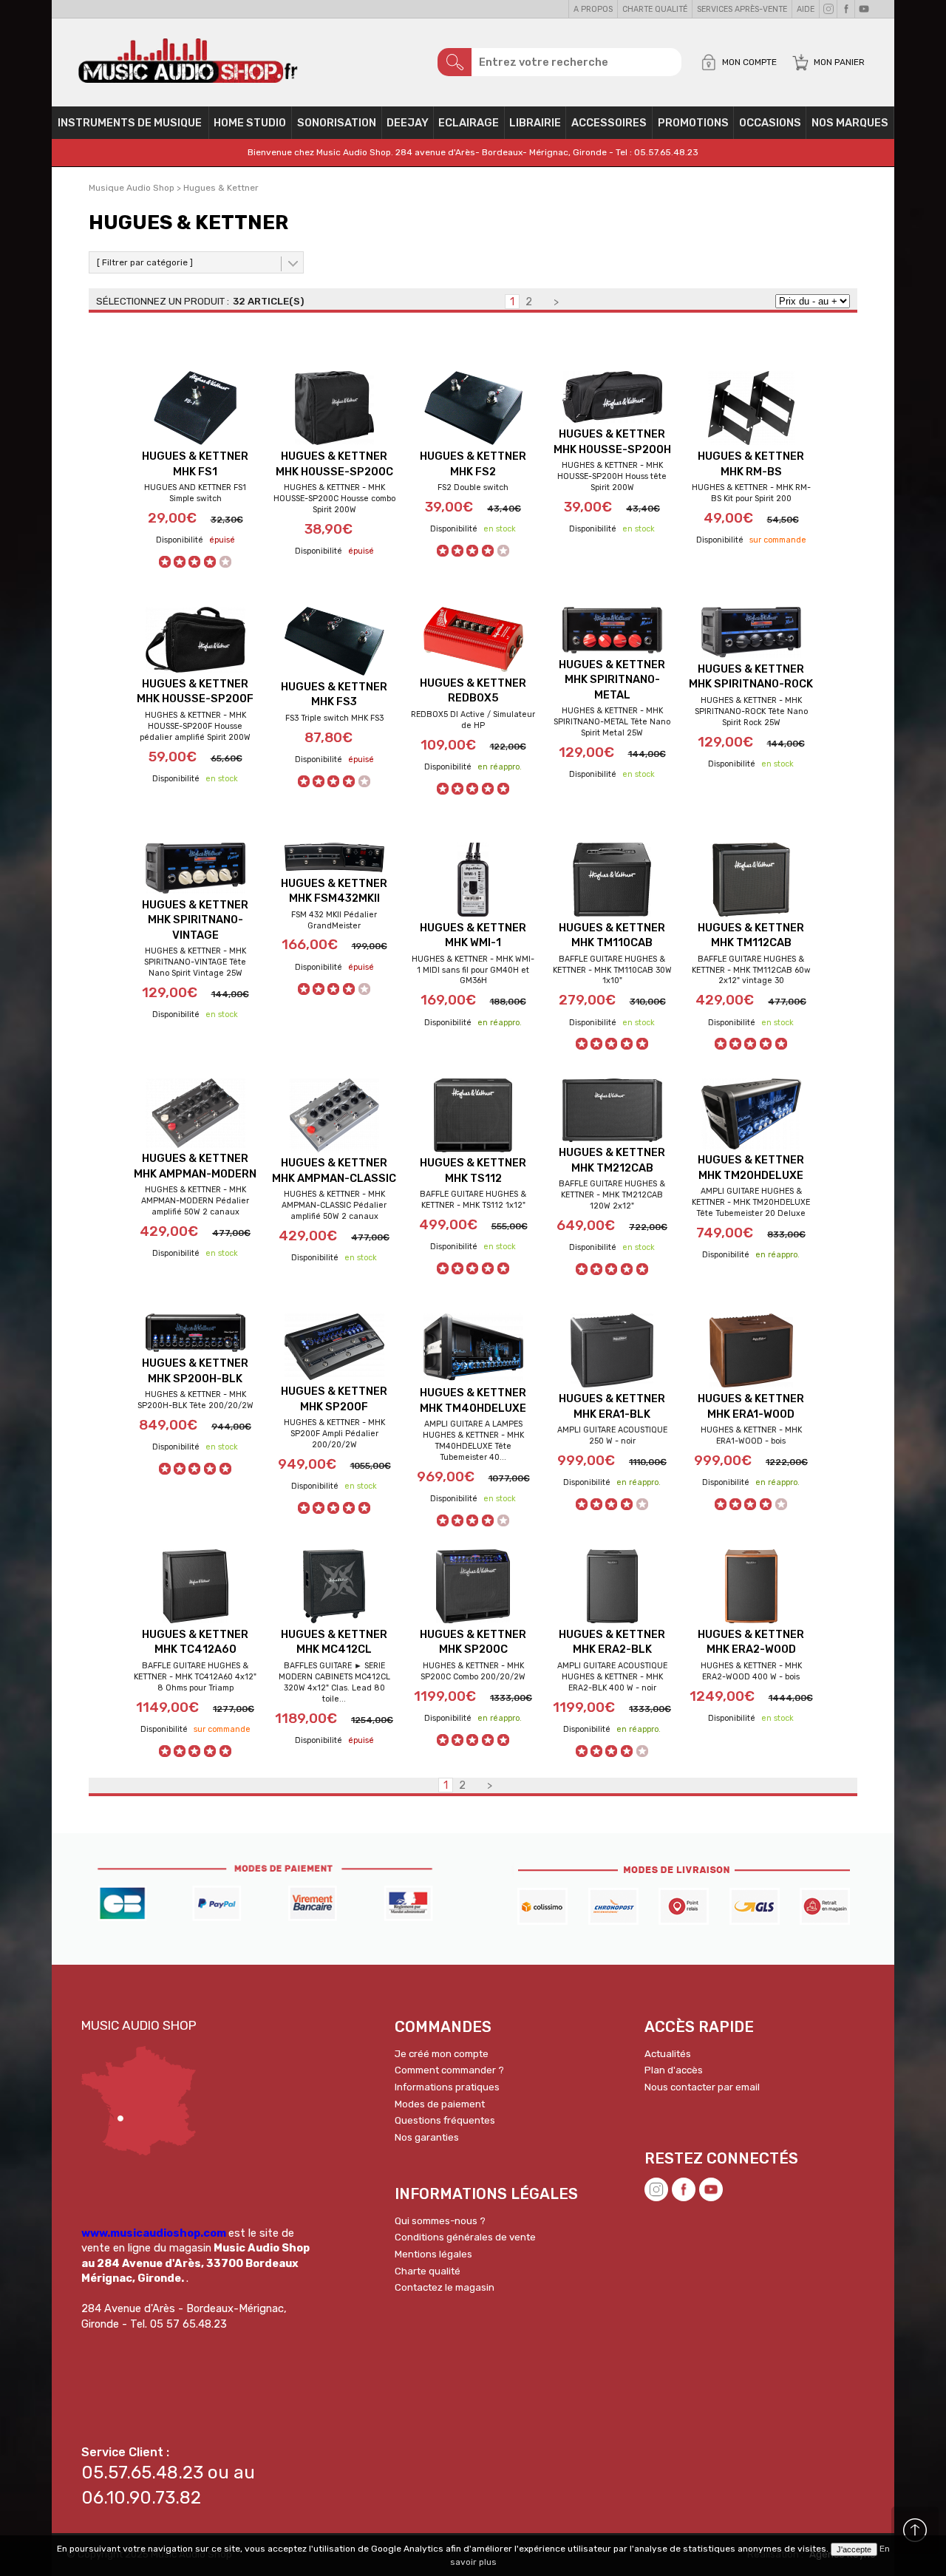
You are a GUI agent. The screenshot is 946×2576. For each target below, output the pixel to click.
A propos (593, 9)
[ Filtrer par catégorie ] (145, 262)
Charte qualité (655, 9)
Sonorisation (337, 123)
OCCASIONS (770, 123)
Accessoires (609, 123)
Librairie (535, 123)
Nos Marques (850, 123)
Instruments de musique (130, 123)
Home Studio (250, 123)
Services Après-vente (742, 9)
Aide (806, 9)
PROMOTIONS (693, 123)
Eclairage (469, 123)
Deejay (408, 123)
